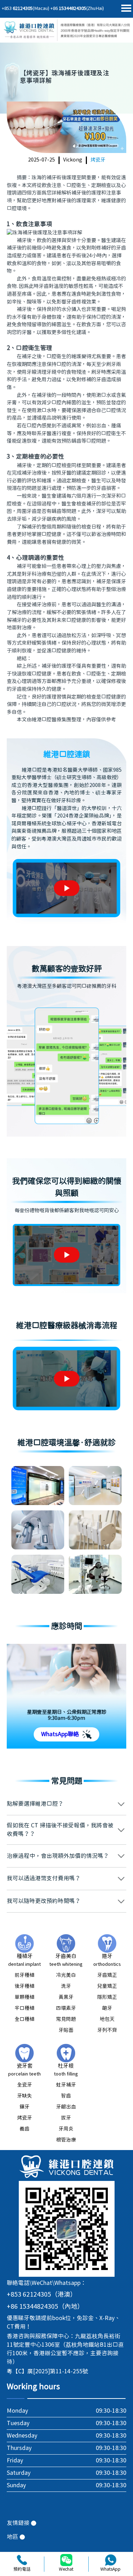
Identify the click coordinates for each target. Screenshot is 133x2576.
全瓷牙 (24, 2085)
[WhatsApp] (111, 2560)
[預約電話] (22, 2560)
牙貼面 (66, 2030)
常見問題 (66, 2019)
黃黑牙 (66, 1997)
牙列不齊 (107, 2030)
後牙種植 (24, 1986)
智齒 (66, 2096)
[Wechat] (66, 2560)
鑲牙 (24, 2107)
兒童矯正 (107, 1986)
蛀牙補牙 (66, 2085)
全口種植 (24, 2019)
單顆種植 (24, 1997)
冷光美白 (66, 1975)
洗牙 (66, 1986)
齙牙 (107, 2008)
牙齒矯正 (107, 1975)
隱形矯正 (107, 1997)
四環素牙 (66, 2008)
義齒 (24, 2129)
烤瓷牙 (98, 160)
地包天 (107, 2019)
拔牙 (66, 2118)
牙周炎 (66, 2129)
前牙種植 (24, 1975)
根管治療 (66, 2140)
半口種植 (24, 2008)
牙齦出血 (66, 2107)
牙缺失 (24, 2096)
